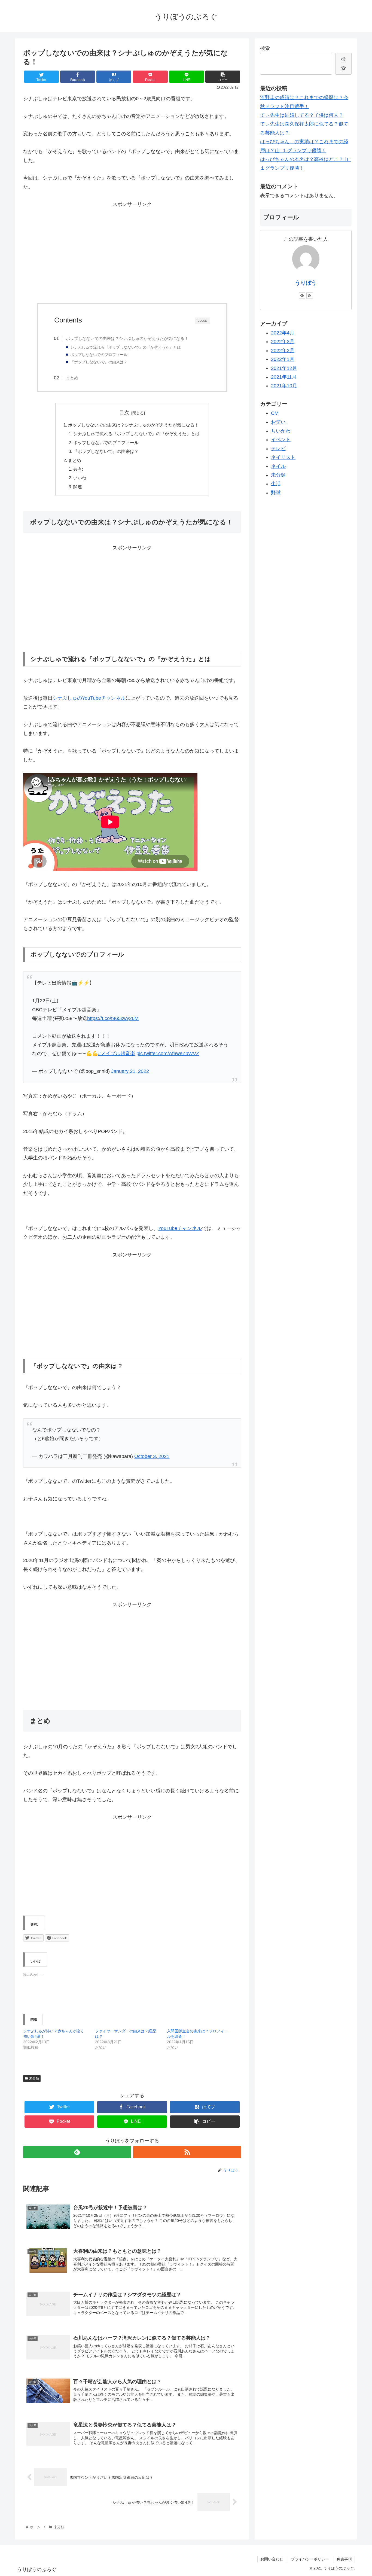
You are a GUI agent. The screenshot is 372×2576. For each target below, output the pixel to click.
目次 (124, 413)
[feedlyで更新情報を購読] (77, 2152)
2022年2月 (283, 351)
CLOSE (202, 321)
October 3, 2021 (152, 1456)
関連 (78, 487)
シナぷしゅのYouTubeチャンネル (89, 698)
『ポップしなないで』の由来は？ (99, 362)
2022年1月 (283, 359)
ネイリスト (283, 457)
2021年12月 (284, 368)
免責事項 (344, 2559)
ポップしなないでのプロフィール (99, 355)
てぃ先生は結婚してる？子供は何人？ (302, 115)
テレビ (278, 449)
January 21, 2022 (130, 1071)
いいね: (80, 478)
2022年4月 (283, 333)
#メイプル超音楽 (117, 1053)
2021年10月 (284, 386)
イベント (281, 440)
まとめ (72, 378)
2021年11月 (284, 377)
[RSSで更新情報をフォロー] (187, 2152)
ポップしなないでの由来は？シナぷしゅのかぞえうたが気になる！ (127, 338)
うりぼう (306, 283)
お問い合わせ (272, 2559)
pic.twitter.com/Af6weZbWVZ (168, 1053)
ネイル (278, 466)
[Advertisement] (132, 256)
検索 (265, 48)
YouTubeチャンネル (180, 1228)
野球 (276, 493)
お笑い (278, 422)
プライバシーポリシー (312, 2559)
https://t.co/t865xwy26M (113, 1018)
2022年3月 (283, 342)
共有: (78, 469)
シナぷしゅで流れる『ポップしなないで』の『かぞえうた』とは (126, 347)
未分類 (34, 2078)
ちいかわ (281, 431)
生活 (276, 484)
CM (275, 413)
